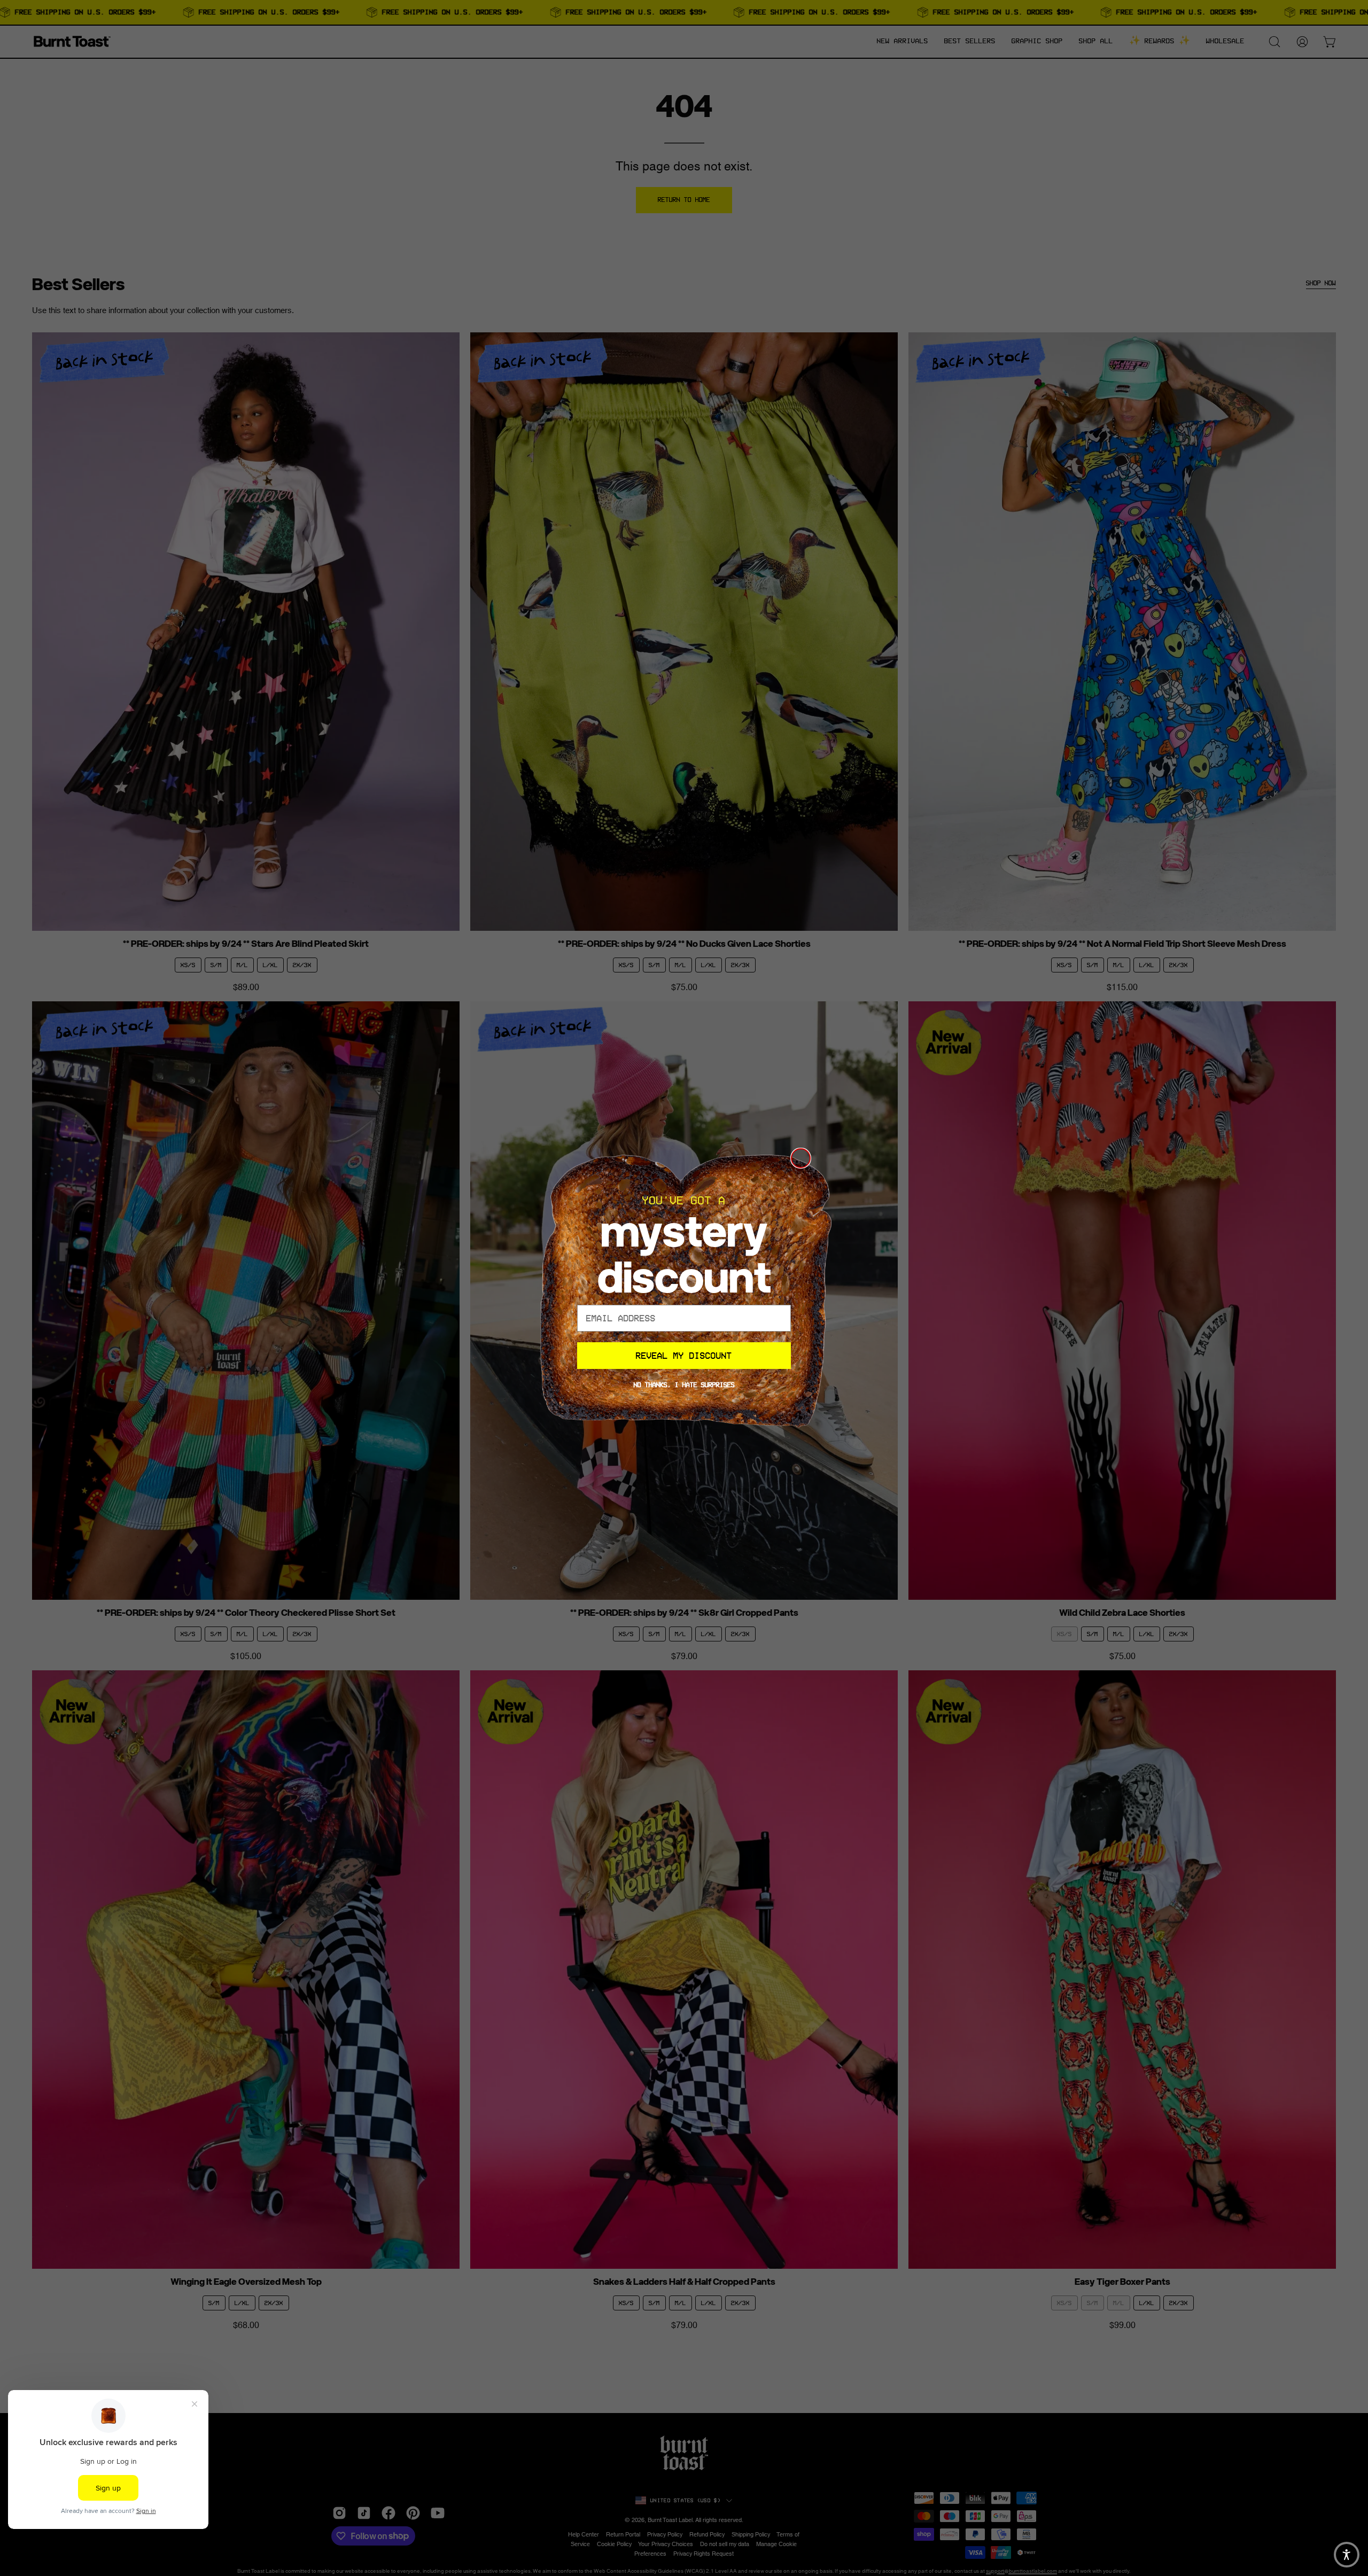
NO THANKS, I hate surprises (684, 1385)
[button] (1347, 2555)
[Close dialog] (801, 1158)
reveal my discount (684, 1356)
